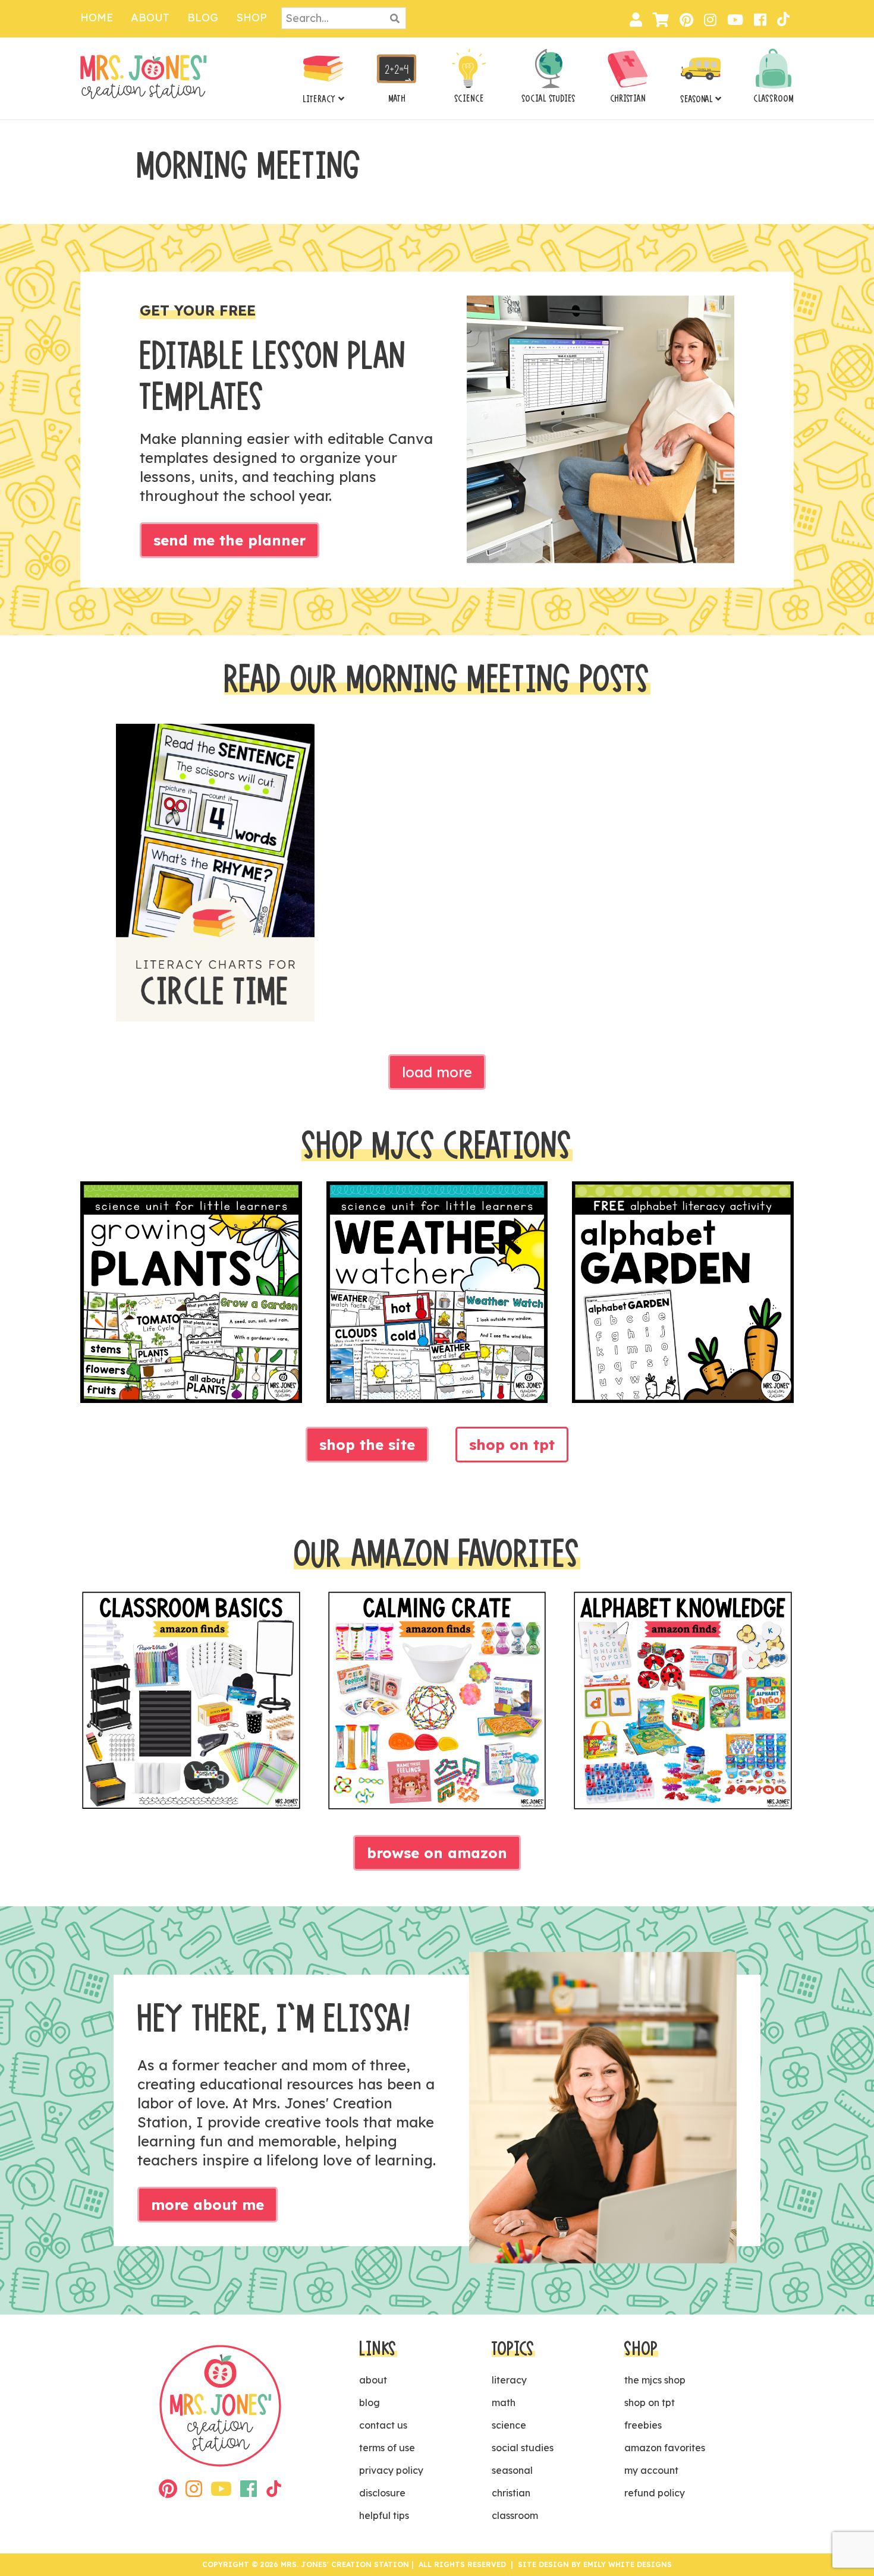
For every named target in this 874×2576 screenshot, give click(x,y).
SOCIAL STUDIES (548, 99)
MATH (397, 99)
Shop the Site (367, 1445)
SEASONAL (697, 99)
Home (97, 18)
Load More (437, 1072)
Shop (251, 18)
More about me (208, 2205)
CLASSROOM (774, 99)
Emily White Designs (628, 2564)
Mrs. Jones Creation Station (144, 77)
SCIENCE (469, 99)
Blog (203, 18)
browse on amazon (437, 1853)
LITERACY (319, 99)
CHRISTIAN (628, 99)
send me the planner (229, 540)
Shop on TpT (512, 1445)
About (150, 18)
